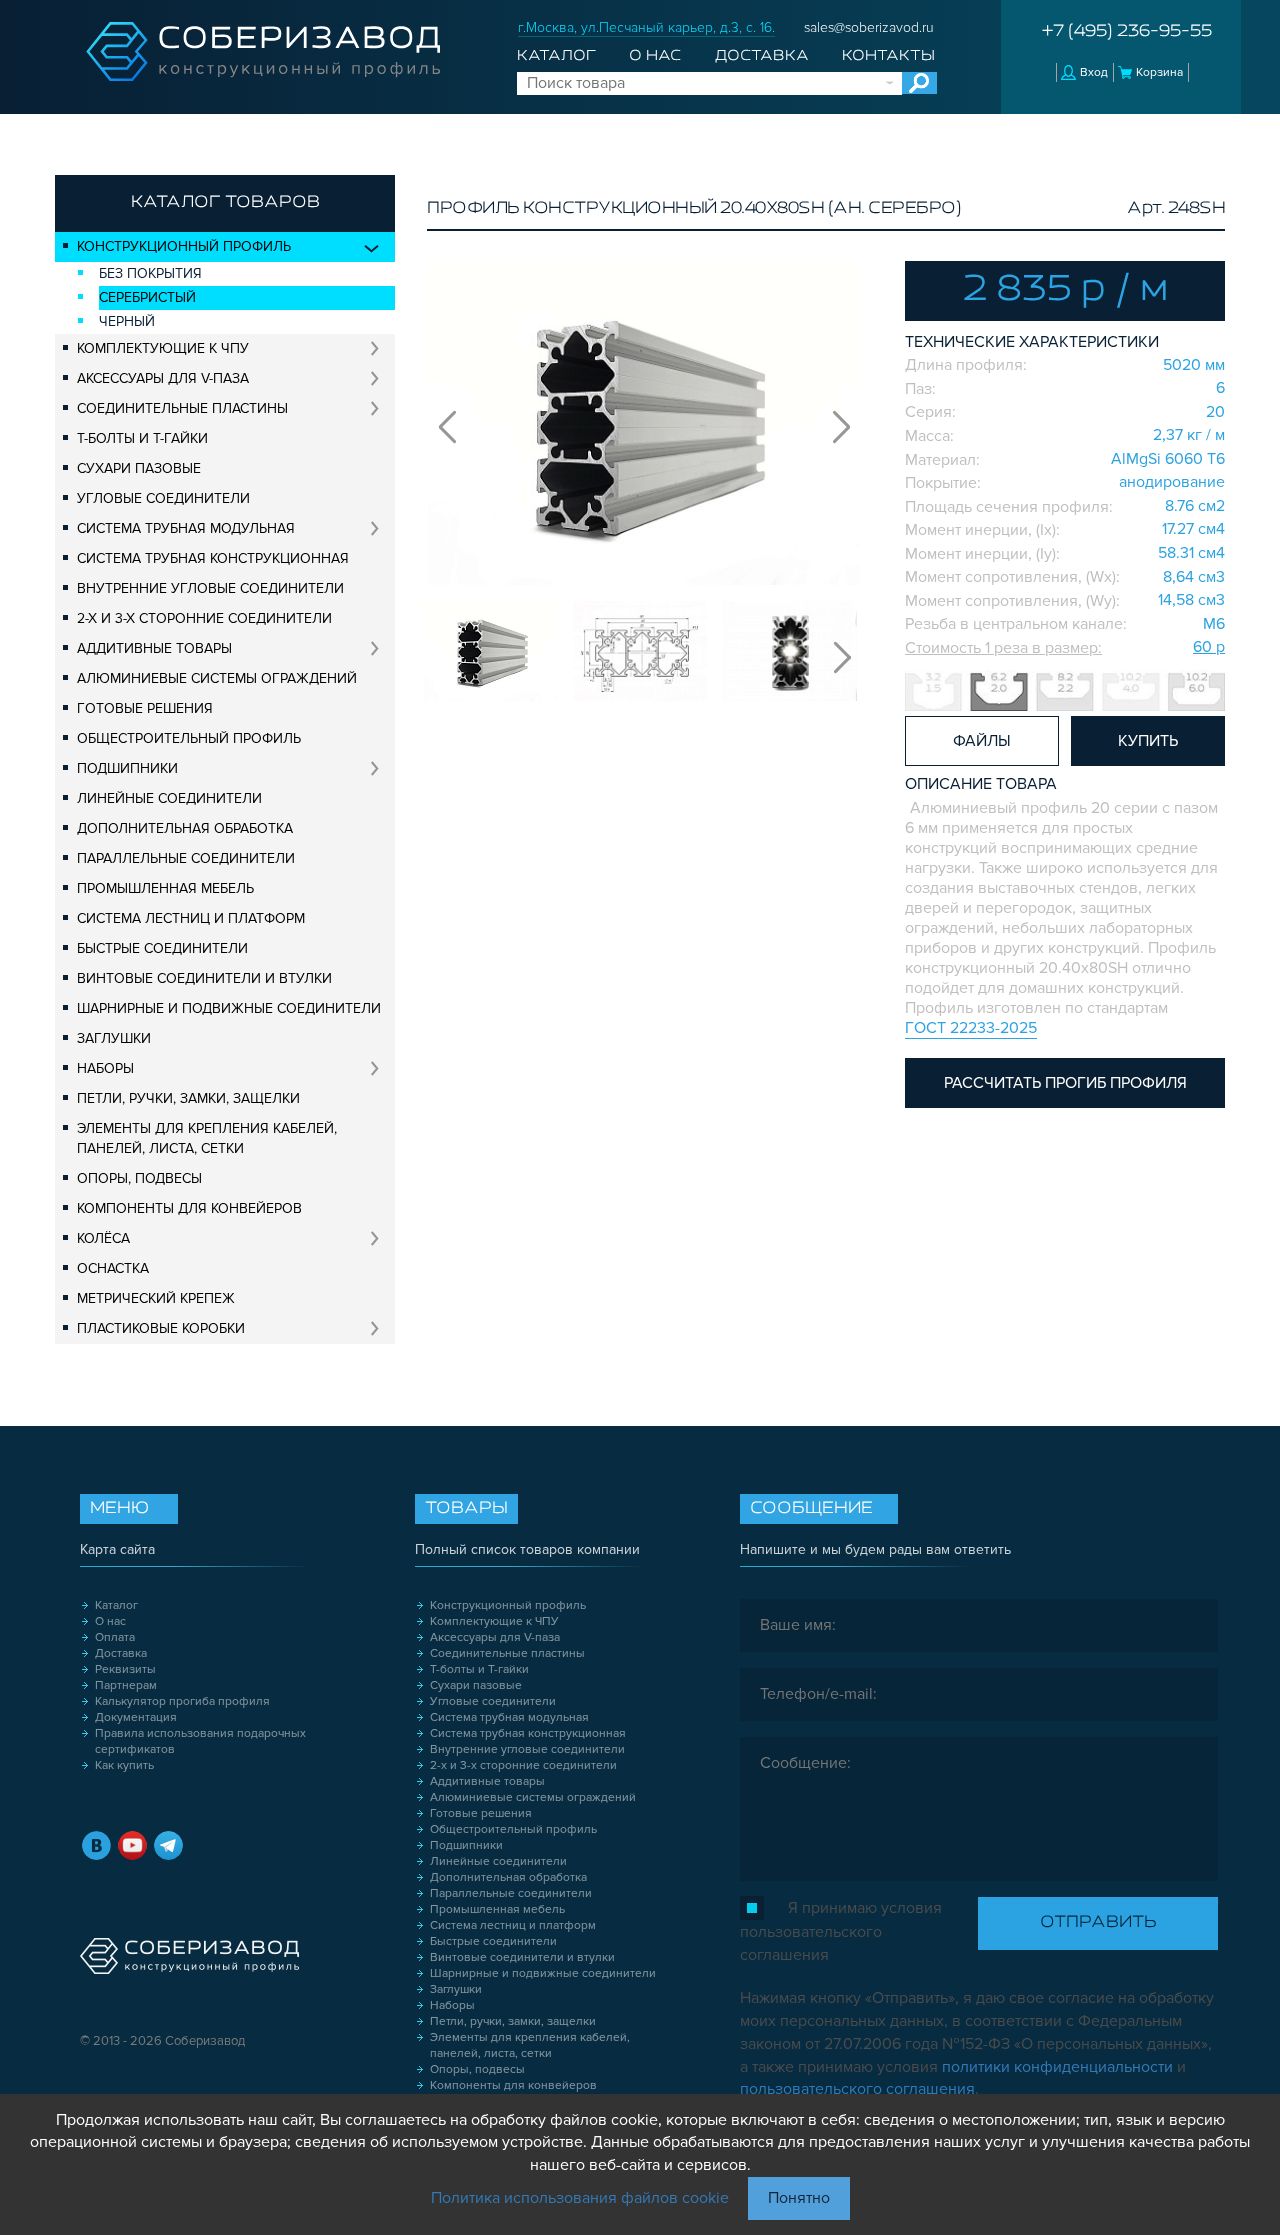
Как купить (124, 1765)
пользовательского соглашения (857, 2089)
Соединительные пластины (182, 408)
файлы (982, 741)
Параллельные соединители (186, 858)
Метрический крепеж (156, 1298)
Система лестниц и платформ (191, 918)
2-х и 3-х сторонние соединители (204, 618)
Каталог (556, 56)
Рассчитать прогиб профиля (1065, 1083)
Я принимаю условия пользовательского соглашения (841, 1931)
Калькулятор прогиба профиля (182, 1701)
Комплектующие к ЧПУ (163, 348)
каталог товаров (225, 203)
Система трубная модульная (186, 528)
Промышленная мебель (165, 888)
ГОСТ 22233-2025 (971, 1028)
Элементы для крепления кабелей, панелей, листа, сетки (207, 1138)
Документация (136, 1717)
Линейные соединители (169, 798)
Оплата (115, 1637)
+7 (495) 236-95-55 (1127, 32)
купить (1148, 741)
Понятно (799, 2198)
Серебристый (147, 297)
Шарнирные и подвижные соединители (229, 1008)
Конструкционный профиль (184, 246)
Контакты (888, 56)
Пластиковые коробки (161, 1328)
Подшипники (127, 768)
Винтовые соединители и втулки (204, 978)
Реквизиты (125, 1669)
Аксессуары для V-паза (163, 378)
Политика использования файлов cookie (580, 2198)
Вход (1094, 72)
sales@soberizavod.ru (869, 27)
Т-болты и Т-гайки (142, 438)
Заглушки (114, 1038)
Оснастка (113, 1268)
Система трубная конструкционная (213, 558)
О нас (655, 56)
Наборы (105, 1068)
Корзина (1159, 72)
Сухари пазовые (139, 468)
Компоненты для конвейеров (189, 1208)
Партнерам (126, 1685)
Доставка (762, 56)
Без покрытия (150, 273)
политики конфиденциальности (1057, 2067)
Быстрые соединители (162, 948)
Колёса (103, 1238)
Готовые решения (145, 708)
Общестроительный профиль (189, 738)
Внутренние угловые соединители (210, 588)
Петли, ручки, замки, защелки (188, 1098)
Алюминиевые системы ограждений (217, 678)
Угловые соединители (163, 498)
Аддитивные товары (154, 648)
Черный (127, 321)
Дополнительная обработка (185, 828)
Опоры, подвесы (139, 1178)
